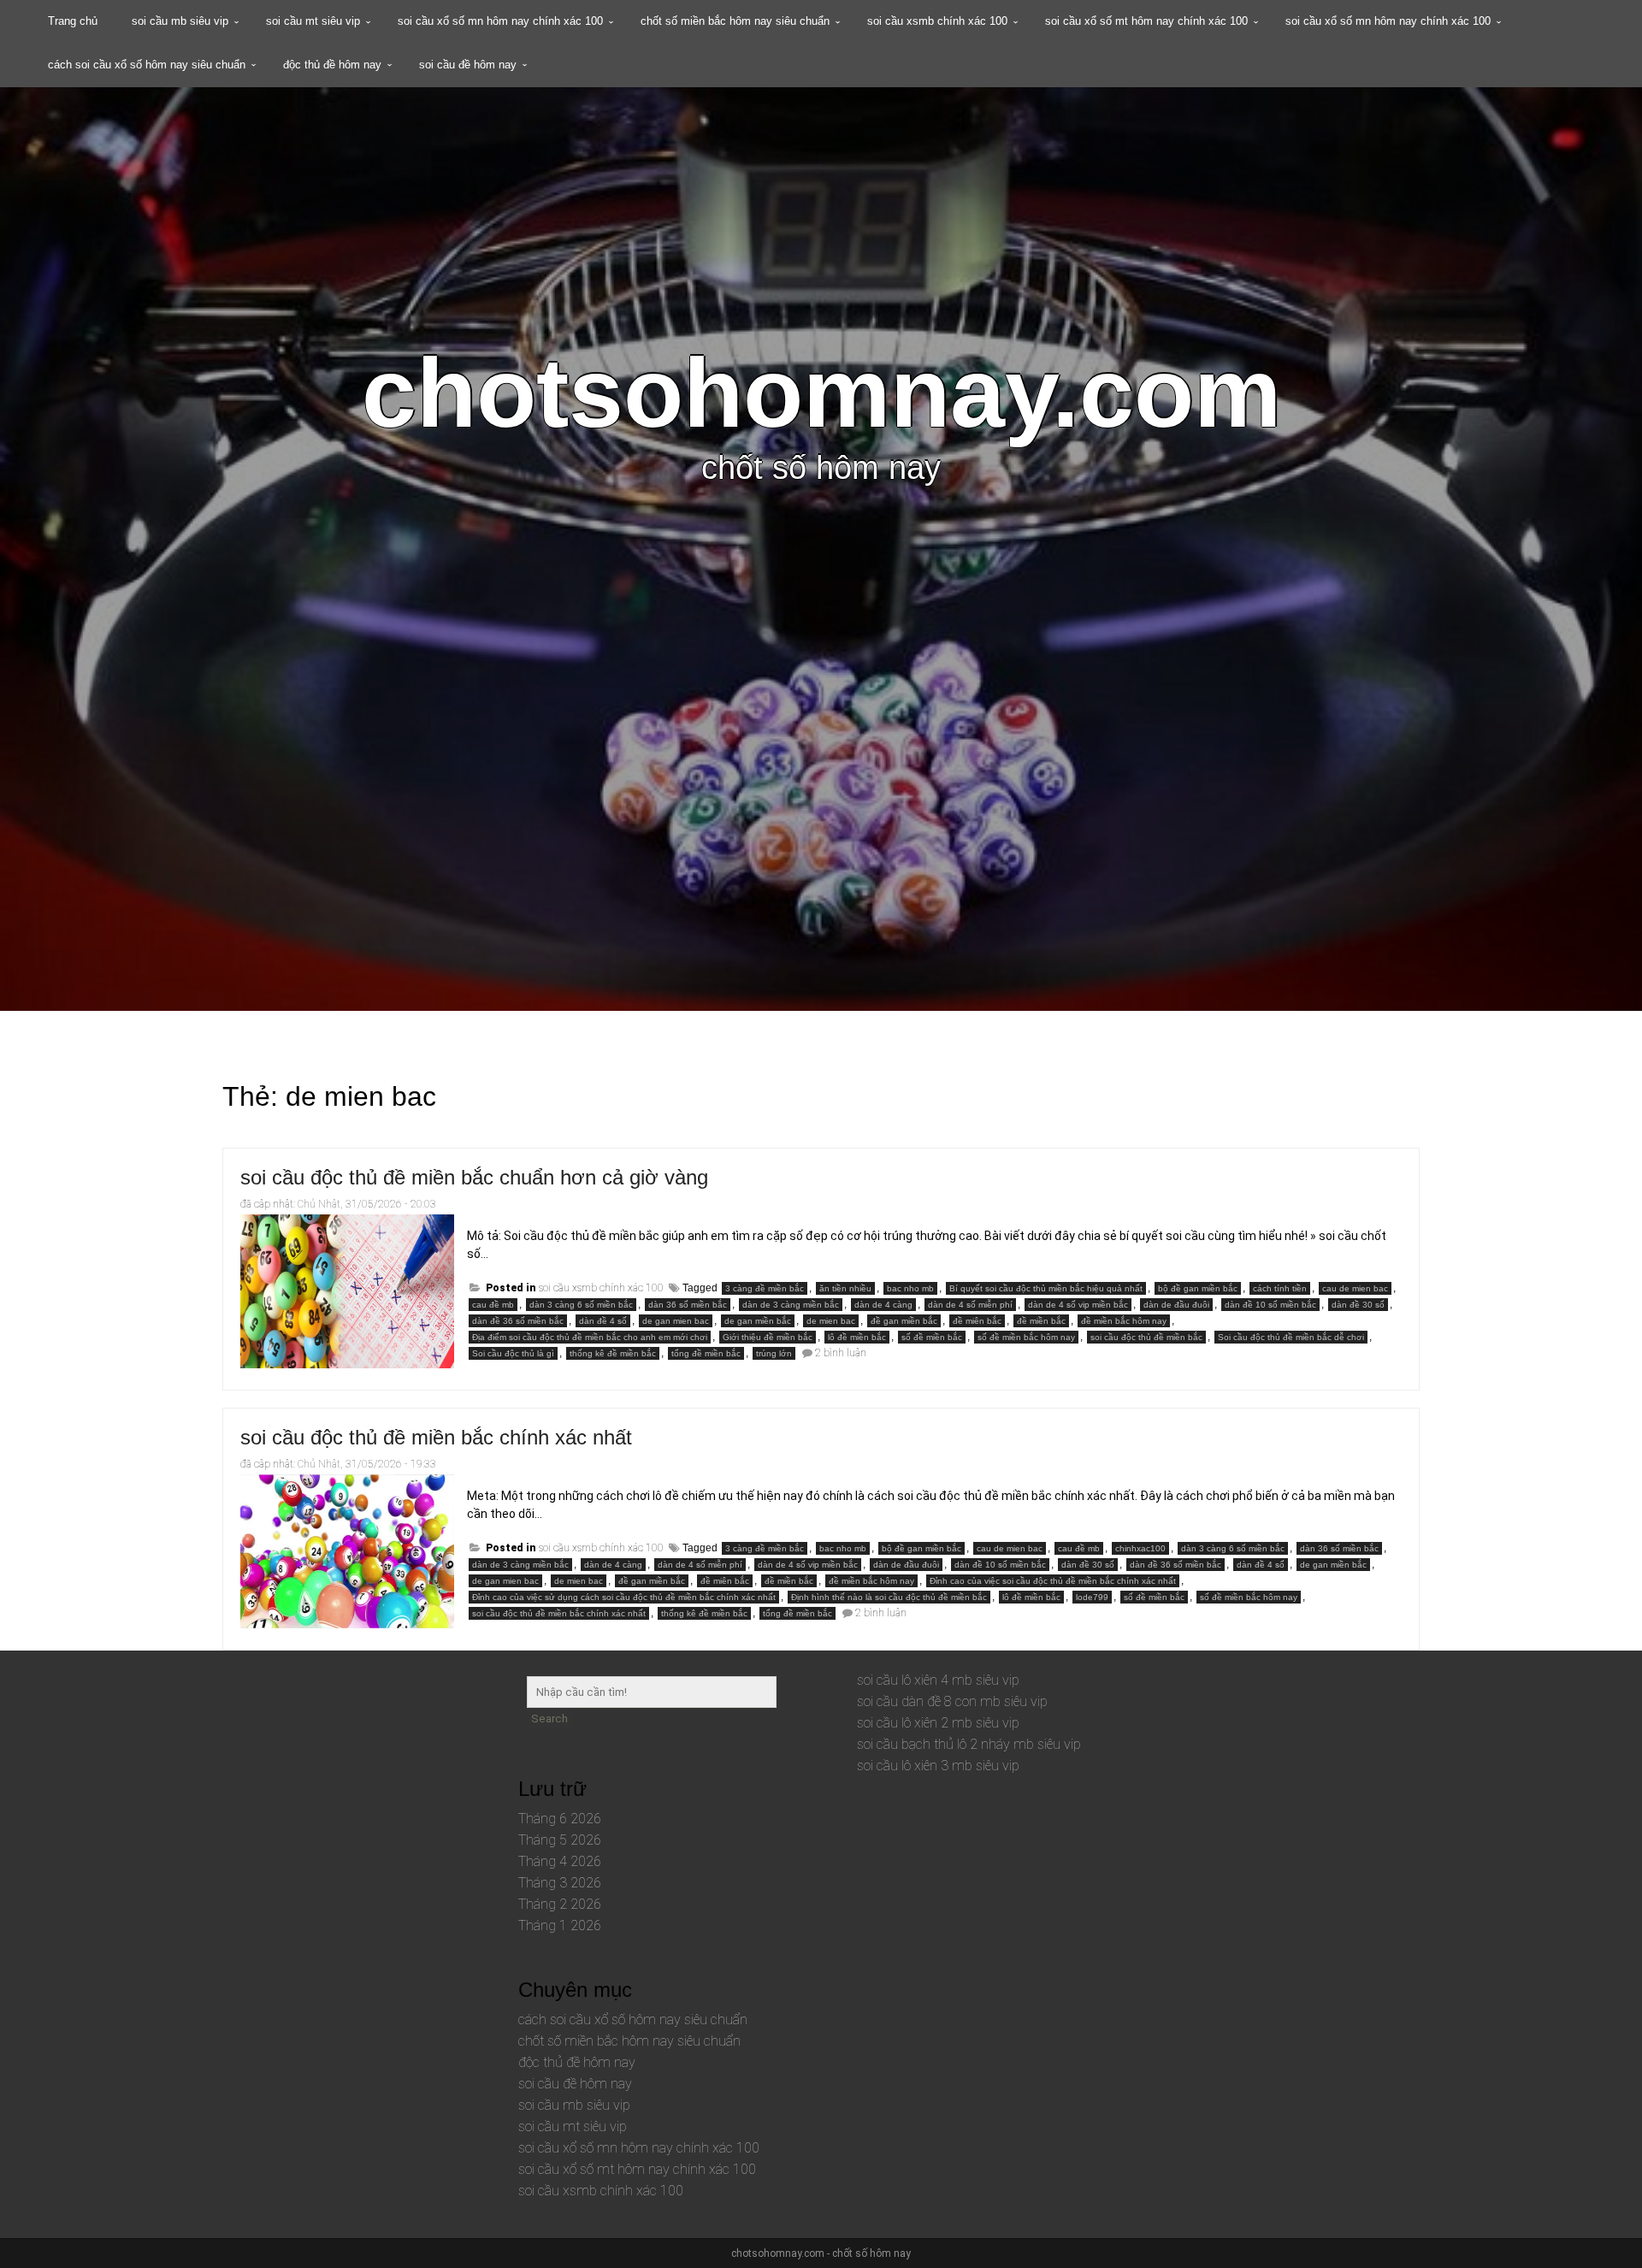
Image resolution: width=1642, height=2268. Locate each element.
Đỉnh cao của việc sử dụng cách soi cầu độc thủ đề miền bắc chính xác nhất (624, 1597)
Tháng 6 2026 (560, 1819)
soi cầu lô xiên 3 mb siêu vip (938, 1766)
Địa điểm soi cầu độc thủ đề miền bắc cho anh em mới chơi (590, 1337)
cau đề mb (493, 1305)
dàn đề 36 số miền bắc (518, 1321)
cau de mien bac (1355, 1288)
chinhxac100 (1140, 1548)
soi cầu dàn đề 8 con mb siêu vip (952, 1701)
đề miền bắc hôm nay (1124, 1321)
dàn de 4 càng (883, 1305)
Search (549, 1719)
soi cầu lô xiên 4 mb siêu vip (938, 1680)
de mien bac (831, 1321)
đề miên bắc (977, 1321)
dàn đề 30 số (1358, 1305)
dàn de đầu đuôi (1176, 1305)
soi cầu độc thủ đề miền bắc (1146, 1337)
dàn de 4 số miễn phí (970, 1305)
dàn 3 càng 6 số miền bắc (581, 1305)
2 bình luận (841, 1353)
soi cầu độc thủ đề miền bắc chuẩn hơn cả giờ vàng (474, 1177)
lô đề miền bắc (857, 1337)
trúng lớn (774, 1353)
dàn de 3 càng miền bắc (791, 1305)
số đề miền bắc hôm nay (1026, 1337)
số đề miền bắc (932, 1337)
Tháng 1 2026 (560, 1925)
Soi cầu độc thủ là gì (513, 1353)
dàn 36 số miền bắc (688, 1305)
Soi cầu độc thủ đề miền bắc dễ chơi (1291, 1337)
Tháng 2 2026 (560, 1904)
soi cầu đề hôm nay (468, 65)
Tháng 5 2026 (560, 1840)
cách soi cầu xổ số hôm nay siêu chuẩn (147, 65)
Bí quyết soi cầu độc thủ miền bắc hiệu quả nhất (1046, 1288)
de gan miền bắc (758, 1321)
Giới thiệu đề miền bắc (768, 1337)
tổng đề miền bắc (706, 1353)
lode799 (1092, 1597)
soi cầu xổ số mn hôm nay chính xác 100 (500, 21)
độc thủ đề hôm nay (332, 65)
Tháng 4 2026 (560, 1861)
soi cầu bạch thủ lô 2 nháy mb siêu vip (969, 1744)
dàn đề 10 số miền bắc (1270, 1305)
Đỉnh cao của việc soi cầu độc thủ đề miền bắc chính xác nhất (1053, 1581)
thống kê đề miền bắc (613, 1353)
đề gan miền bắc (904, 1321)
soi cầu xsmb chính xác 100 (937, 21)
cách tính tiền (1280, 1288)
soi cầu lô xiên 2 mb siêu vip (938, 1723)
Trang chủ (73, 21)
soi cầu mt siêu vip (313, 21)
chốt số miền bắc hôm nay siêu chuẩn (735, 21)
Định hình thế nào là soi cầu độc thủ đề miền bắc (889, 1597)
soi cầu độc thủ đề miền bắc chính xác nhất (436, 1437)
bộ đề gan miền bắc (1198, 1288)
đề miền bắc (1041, 1321)
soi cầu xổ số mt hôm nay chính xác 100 (1146, 21)
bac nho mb (910, 1288)
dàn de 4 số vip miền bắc (1078, 1305)
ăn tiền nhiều (845, 1288)
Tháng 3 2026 (560, 1883)
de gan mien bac (676, 1321)
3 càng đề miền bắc (765, 1288)
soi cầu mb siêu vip (180, 21)
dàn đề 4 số (603, 1321)
